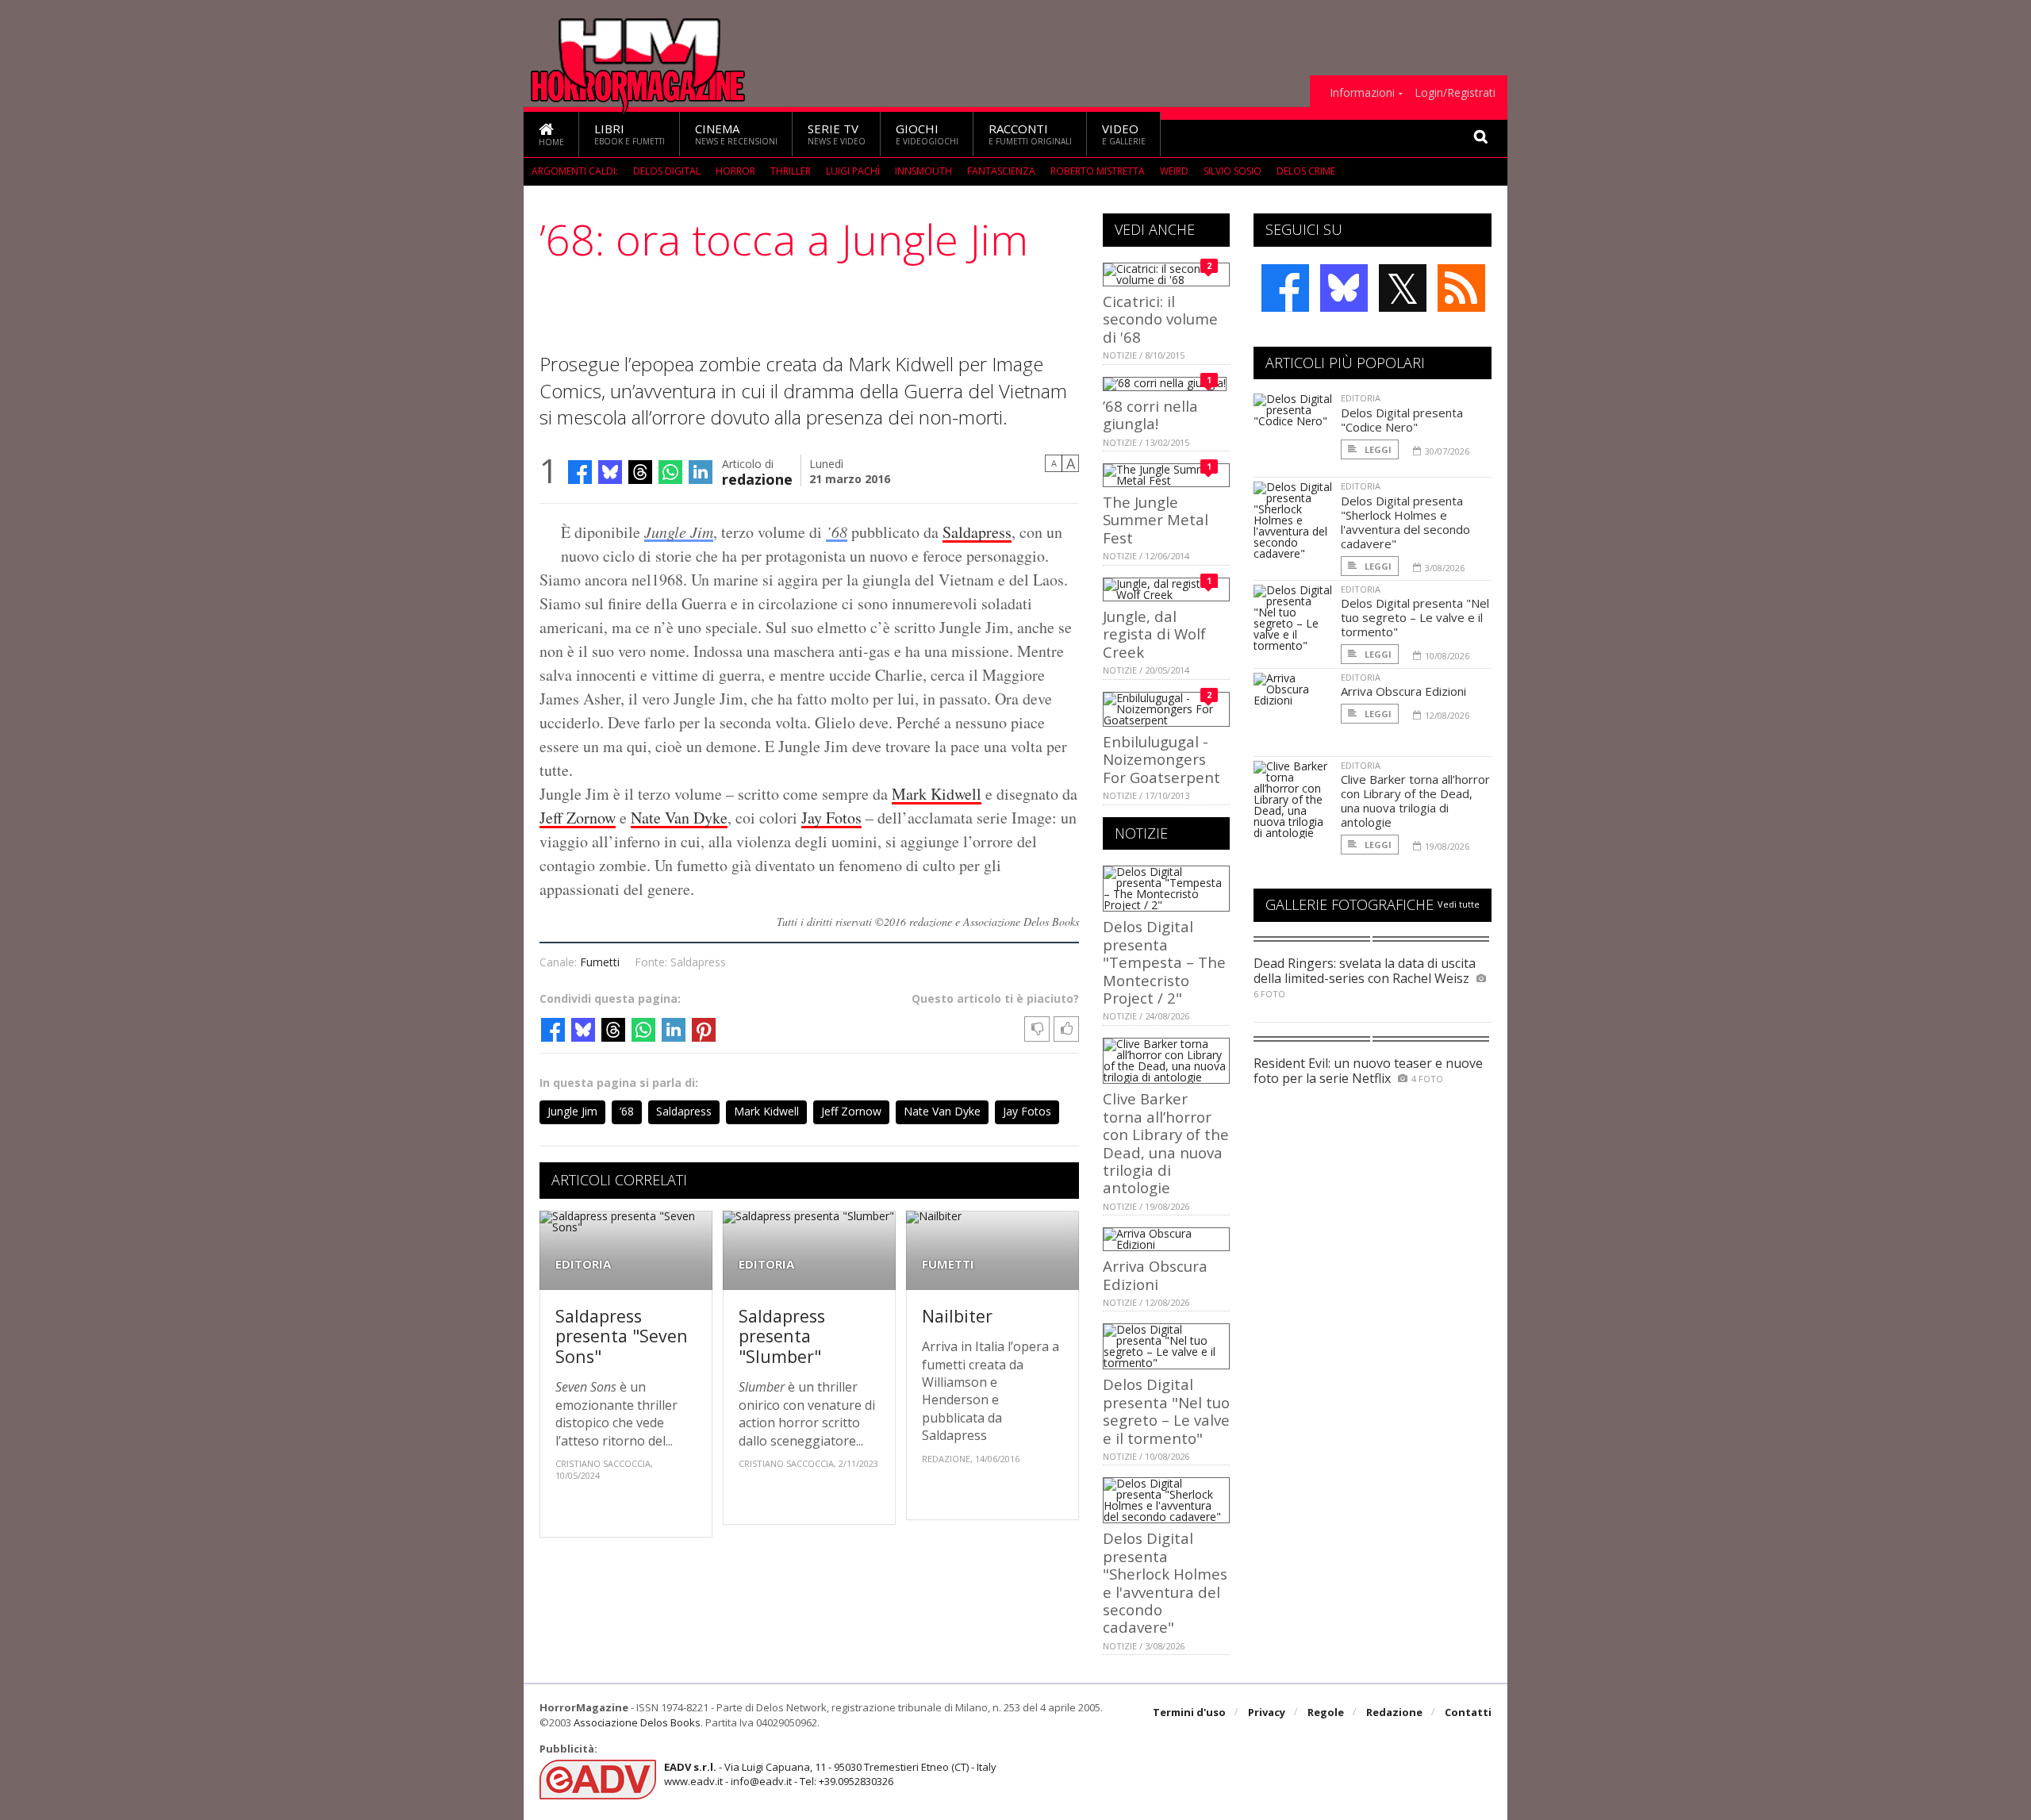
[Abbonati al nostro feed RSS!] (1461, 288)
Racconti (1030, 134)
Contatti (1468, 1712)
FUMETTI (948, 1264)
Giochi (927, 134)
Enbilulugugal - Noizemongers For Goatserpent (1161, 759)
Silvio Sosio (1232, 171)
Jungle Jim (679, 532)
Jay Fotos (831, 818)
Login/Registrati (1455, 93)
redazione (757, 478)
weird (1174, 171)
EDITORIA (583, 1264)
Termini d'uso (1189, 1712)
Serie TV (837, 134)
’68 (837, 532)
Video (1124, 134)
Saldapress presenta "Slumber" (782, 1336)
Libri (630, 134)
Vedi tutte (1459, 904)
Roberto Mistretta (1098, 171)
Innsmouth (923, 171)
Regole (1326, 1712)
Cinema (736, 134)
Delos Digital (667, 171)
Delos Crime (1306, 171)
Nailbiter (957, 1316)
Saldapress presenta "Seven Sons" (622, 1336)
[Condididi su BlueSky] (610, 472)
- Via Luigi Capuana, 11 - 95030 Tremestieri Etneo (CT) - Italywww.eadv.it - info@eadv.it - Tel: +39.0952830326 (830, 1774)
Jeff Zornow (578, 818)
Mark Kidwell (937, 794)
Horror (735, 171)
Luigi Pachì (853, 171)
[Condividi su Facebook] (580, 472)
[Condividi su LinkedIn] (701, 472)
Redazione (1394, 1712)
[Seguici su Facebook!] (1285, 288)
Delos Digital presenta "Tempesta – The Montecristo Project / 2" (1164, 962)
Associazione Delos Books (637, 1722)
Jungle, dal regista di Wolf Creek (1154, 634)
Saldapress (977, 532)
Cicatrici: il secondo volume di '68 (1160, 319)
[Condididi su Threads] (640, 472)
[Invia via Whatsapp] (670, 472)
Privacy (1267, 1712)
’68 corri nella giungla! (1150, 415)
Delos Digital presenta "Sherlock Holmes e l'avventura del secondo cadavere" (1165, 1582)
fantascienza (1001, 171)
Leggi (1377, 449)
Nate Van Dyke (679, 818)
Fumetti (600, 962)
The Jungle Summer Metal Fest (1156, 520)
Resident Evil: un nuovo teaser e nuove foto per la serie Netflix (1368, 1071)
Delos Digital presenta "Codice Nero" (1402, 420)
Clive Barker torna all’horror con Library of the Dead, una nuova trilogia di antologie (1166, 1143)
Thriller (791, 171)
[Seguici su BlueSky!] (1344, 288)
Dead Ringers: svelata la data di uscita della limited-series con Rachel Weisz (1365, 971)
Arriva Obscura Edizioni (1155, 1275)
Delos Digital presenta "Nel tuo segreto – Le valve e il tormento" (1166, 1411)
